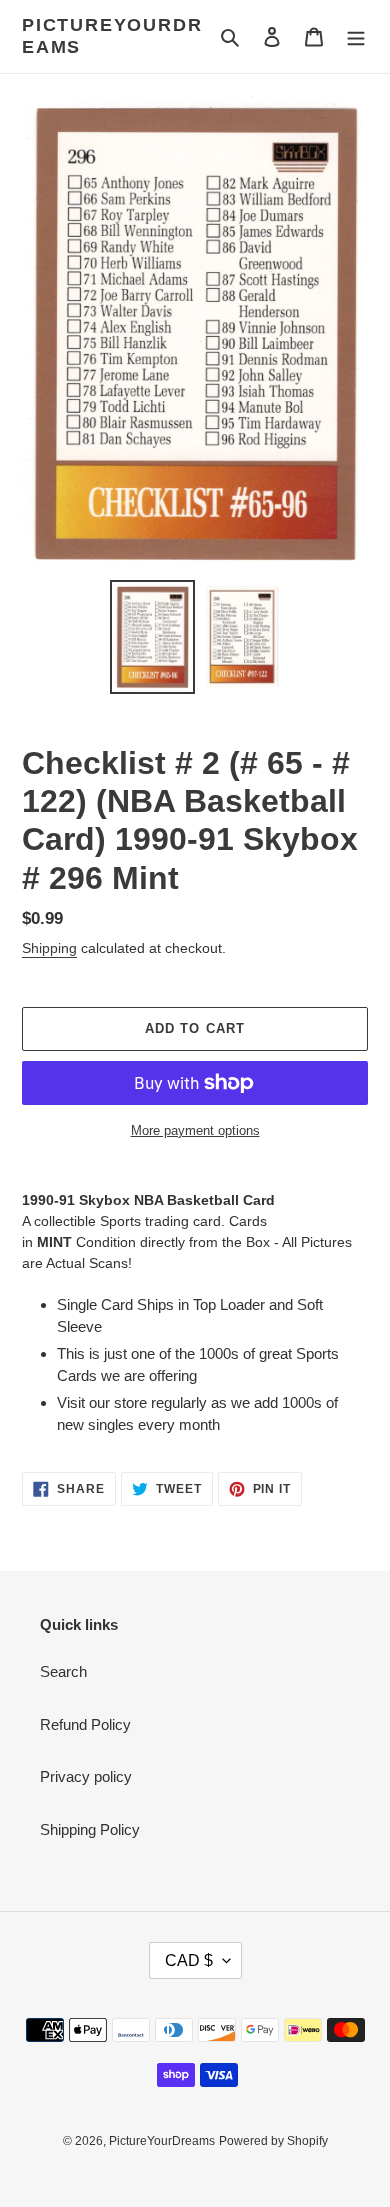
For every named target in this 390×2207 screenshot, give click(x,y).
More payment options (195, 1130)
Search (63, 1671)
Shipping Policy (90, 1829)
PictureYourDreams (112, 36)
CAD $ (189, 1960)
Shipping (49, 948)
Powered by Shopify (273, 2141)
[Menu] (356, 36)
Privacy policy (86, 1776)
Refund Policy (85, 1724)
